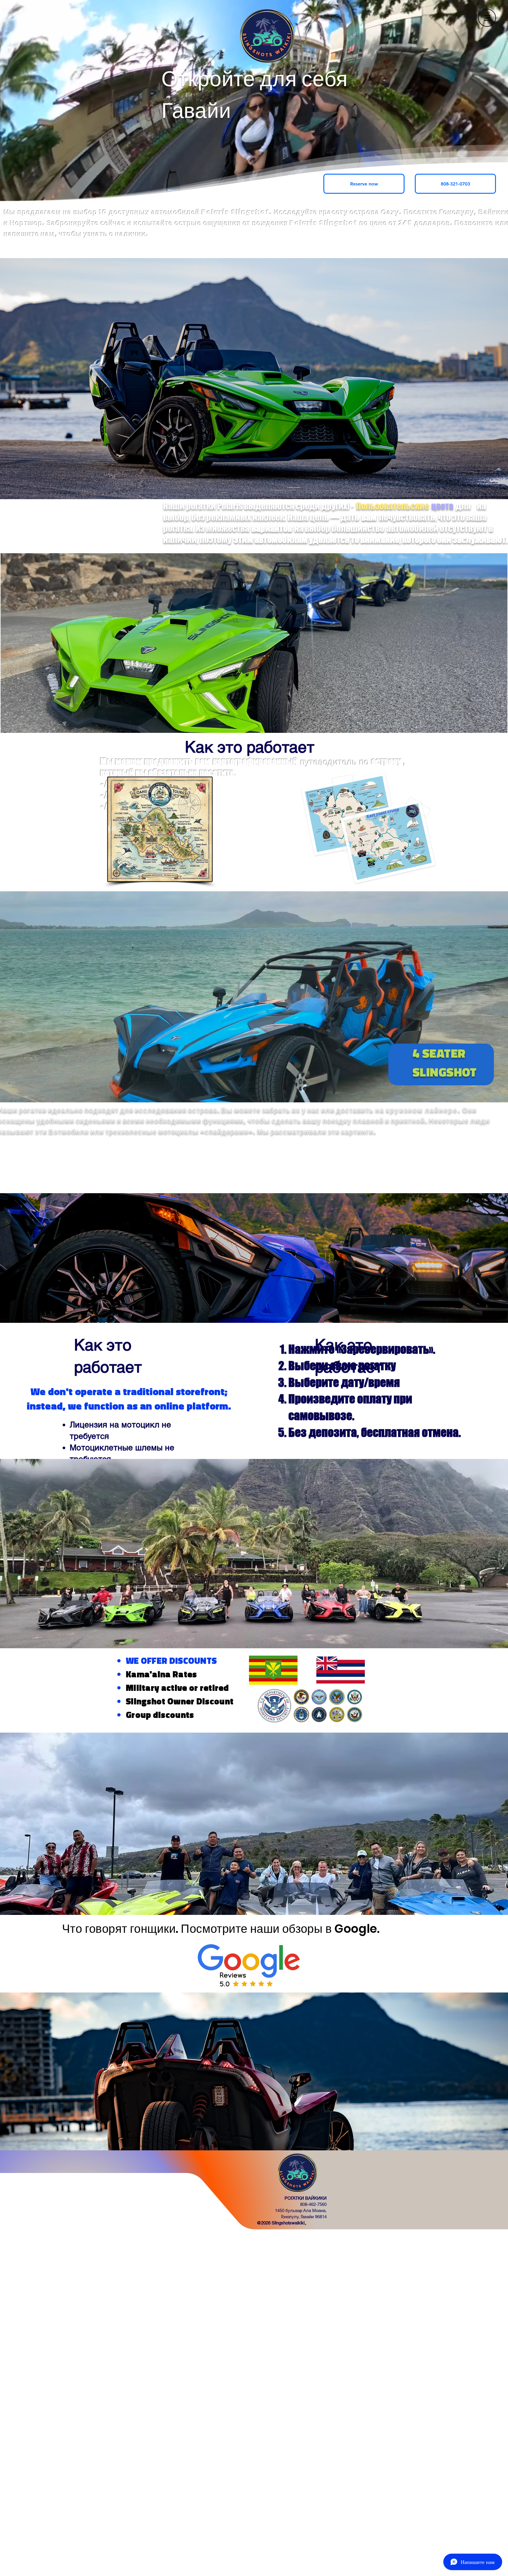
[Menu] (487, 18)
